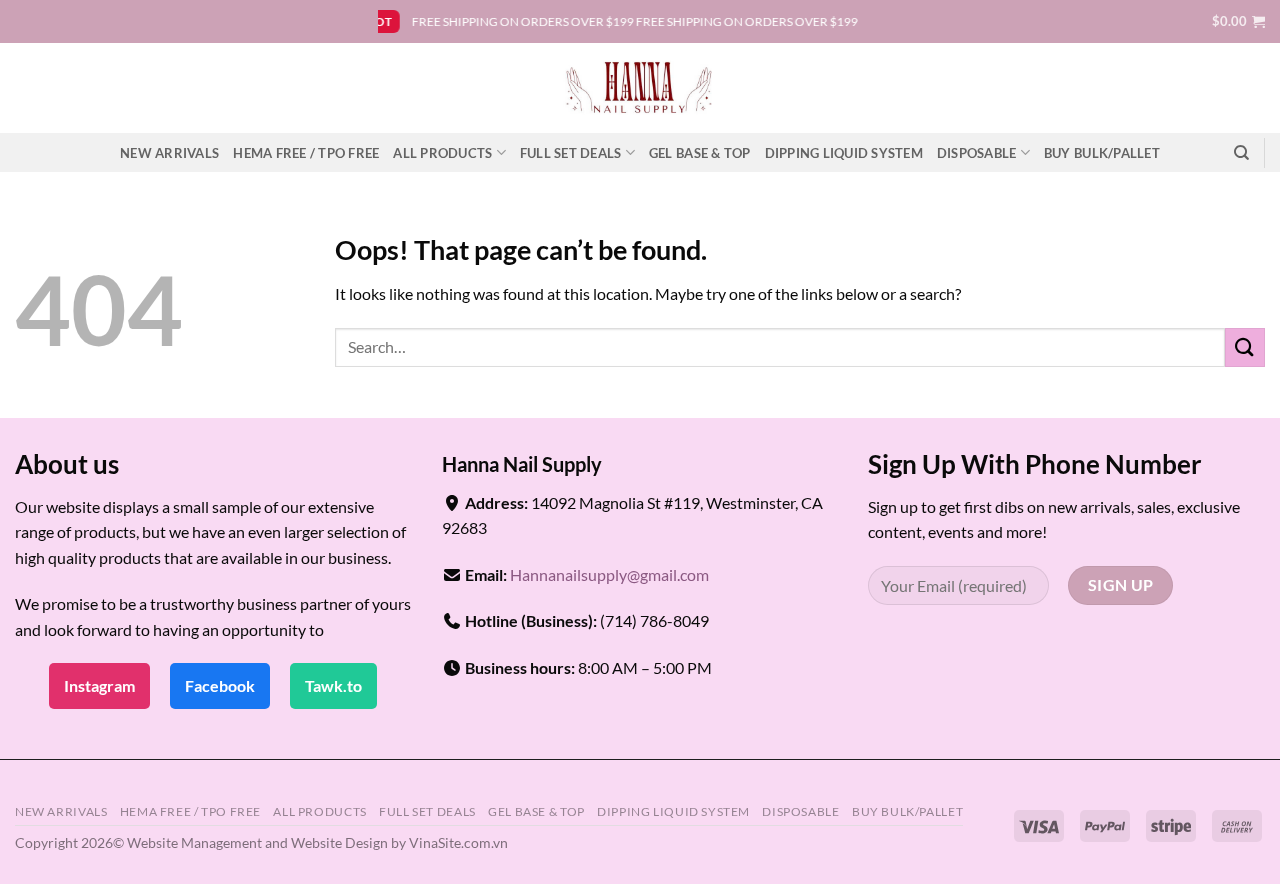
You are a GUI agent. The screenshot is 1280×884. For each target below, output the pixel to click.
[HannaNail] (640, 88)
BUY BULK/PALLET (1102, 153)
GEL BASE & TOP (700, 153)
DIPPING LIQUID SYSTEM (844, 153)
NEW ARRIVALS (169, 153)
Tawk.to (333, 685)
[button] (1238, 21)
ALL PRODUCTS (442, 153)
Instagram (99, 685)
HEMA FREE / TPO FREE (306, 153)
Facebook (220, 685)
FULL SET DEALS (571, 153)
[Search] (1241, 153)
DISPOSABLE (977, 153)
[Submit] (1245, 347)
